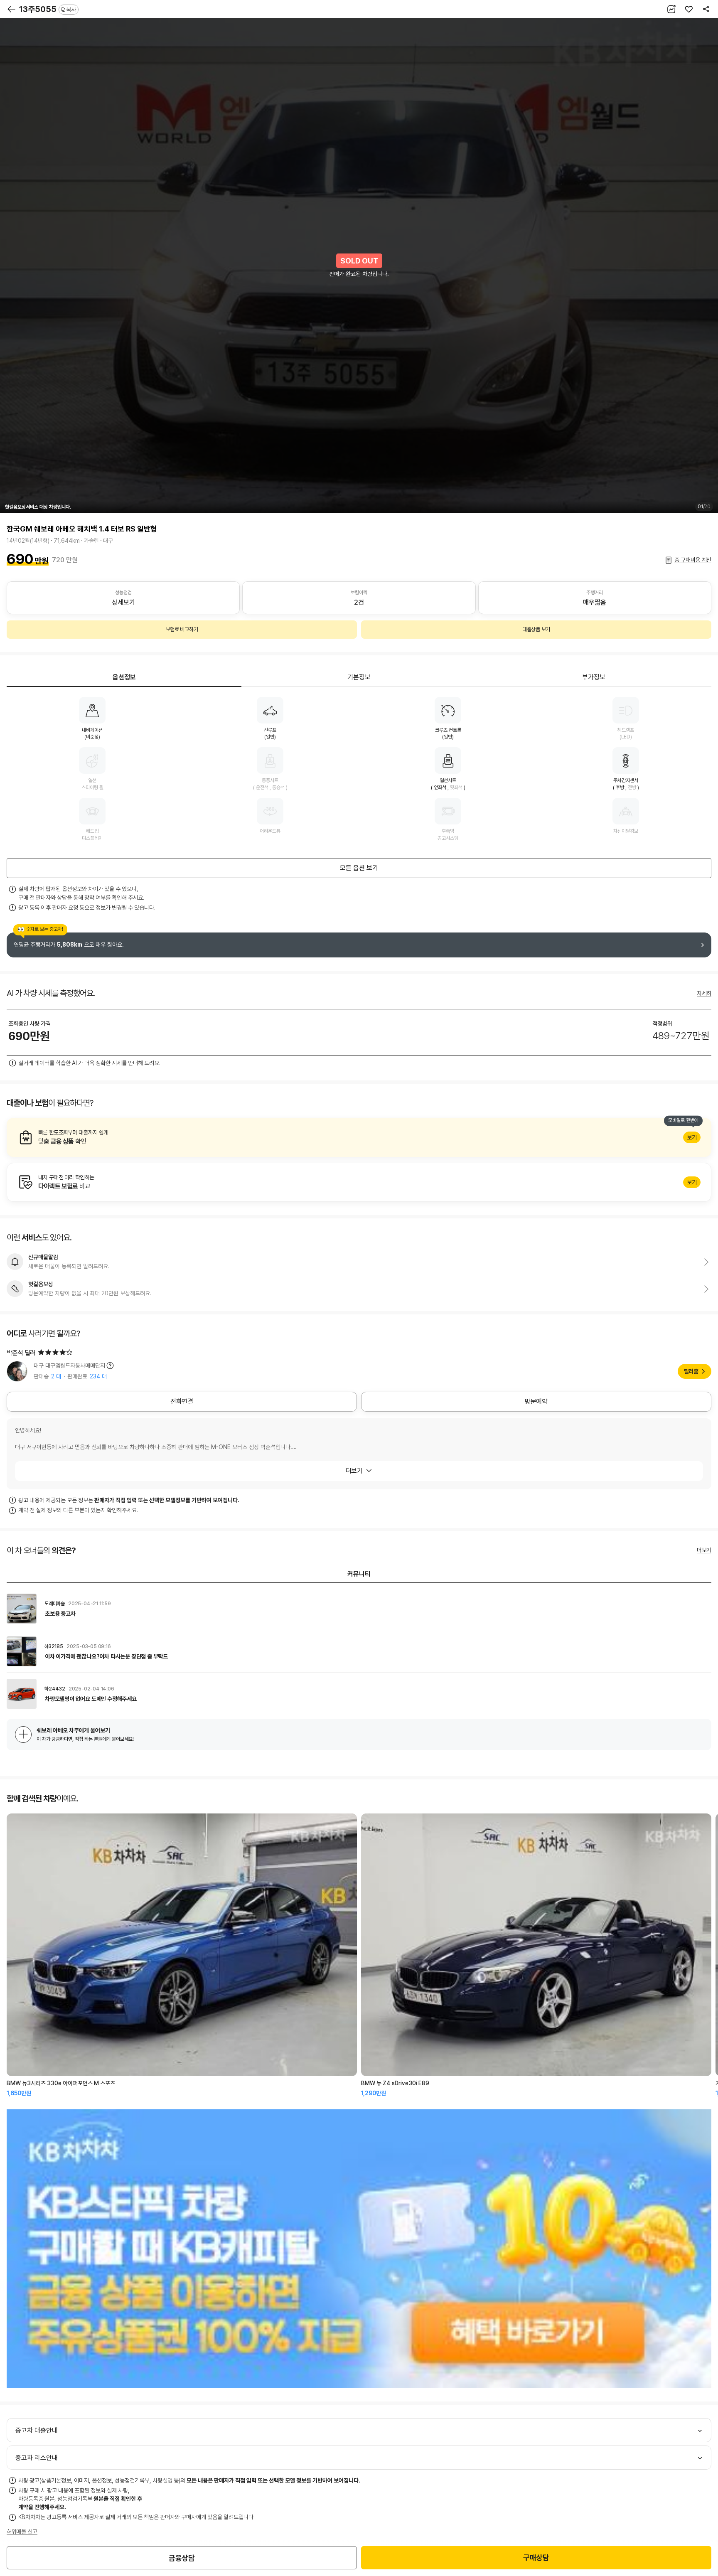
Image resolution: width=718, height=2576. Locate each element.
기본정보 (359, 677)
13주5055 (48, 9)
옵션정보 (124, 677)
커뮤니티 (359, 1574)
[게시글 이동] (359, 1609)
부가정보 (594, 677)
